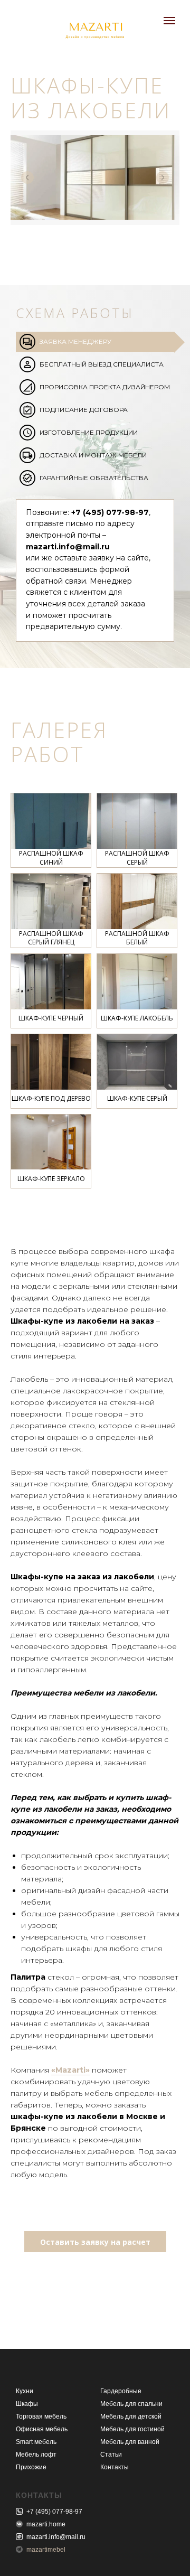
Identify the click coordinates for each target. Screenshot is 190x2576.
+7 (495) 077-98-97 (54, 2512)
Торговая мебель (41, 2416)
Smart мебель (36, 2442)
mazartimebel (46, 2550)
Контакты (115, 2467)
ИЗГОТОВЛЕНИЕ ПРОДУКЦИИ (89, 432)
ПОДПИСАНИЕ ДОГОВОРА (84, 410)
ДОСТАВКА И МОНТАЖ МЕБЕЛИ (93, 455)
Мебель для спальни (131, 2404)
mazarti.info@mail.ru (56, 2537)
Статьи (111, 2455)
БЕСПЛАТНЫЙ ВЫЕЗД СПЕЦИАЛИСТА (102, 364)
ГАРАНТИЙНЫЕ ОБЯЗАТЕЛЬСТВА (94, 478)
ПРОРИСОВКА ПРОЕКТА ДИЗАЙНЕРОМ (105, 387)
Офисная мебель (42, 2429)
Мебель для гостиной (132, 2429)
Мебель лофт (36, 2455)
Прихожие (31, 2467)
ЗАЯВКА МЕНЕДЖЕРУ (75, 341)
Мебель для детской (131, 2416)
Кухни (25, 2391)
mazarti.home (46, 2524)
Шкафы (27, 2404)
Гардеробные (121, 2391)
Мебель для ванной (130, 2442)
